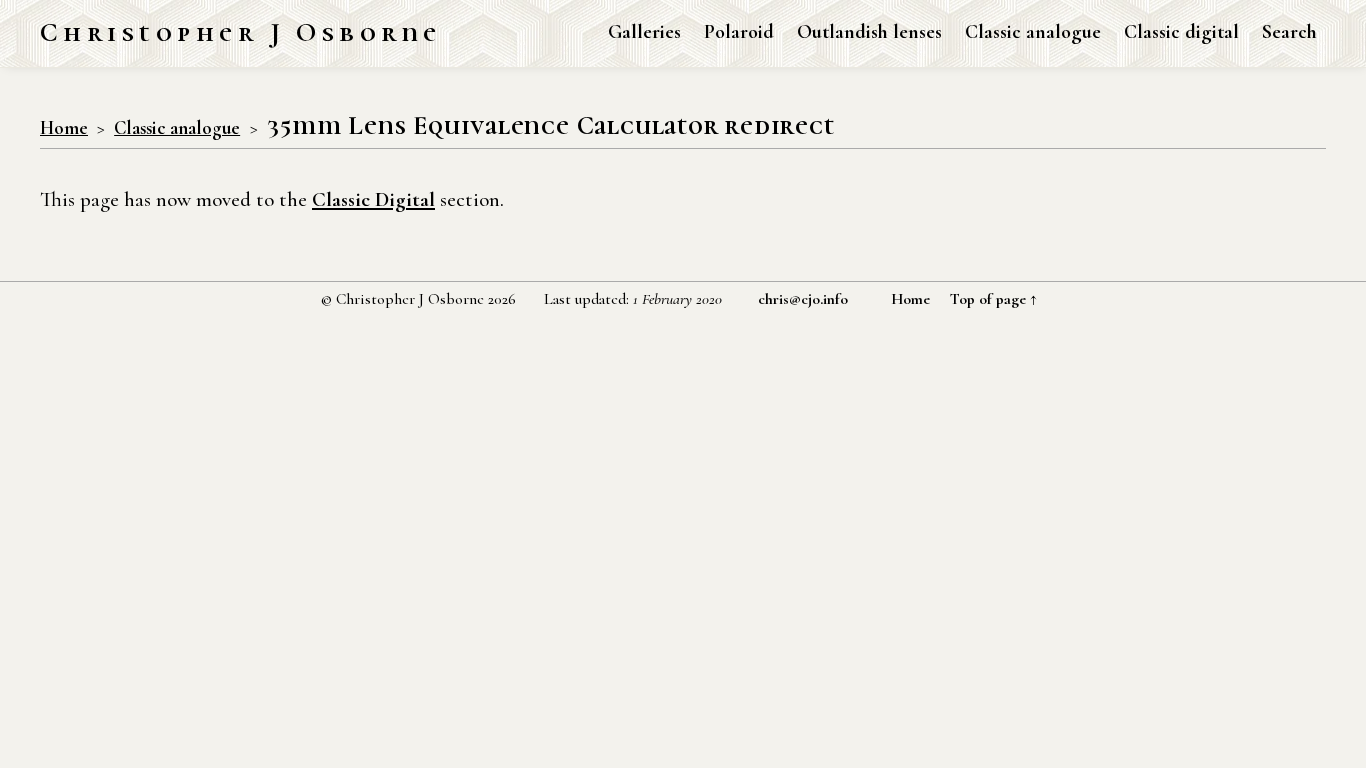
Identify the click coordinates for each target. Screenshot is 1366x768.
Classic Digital (373, 199)
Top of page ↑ (993, 299)
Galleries (644, 32)
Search (1289, 32)
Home (64, 128)
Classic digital (1181, 32)
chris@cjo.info (803, 299)
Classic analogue (1033, 32)
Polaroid (739, 32)
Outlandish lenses (869, 32)
